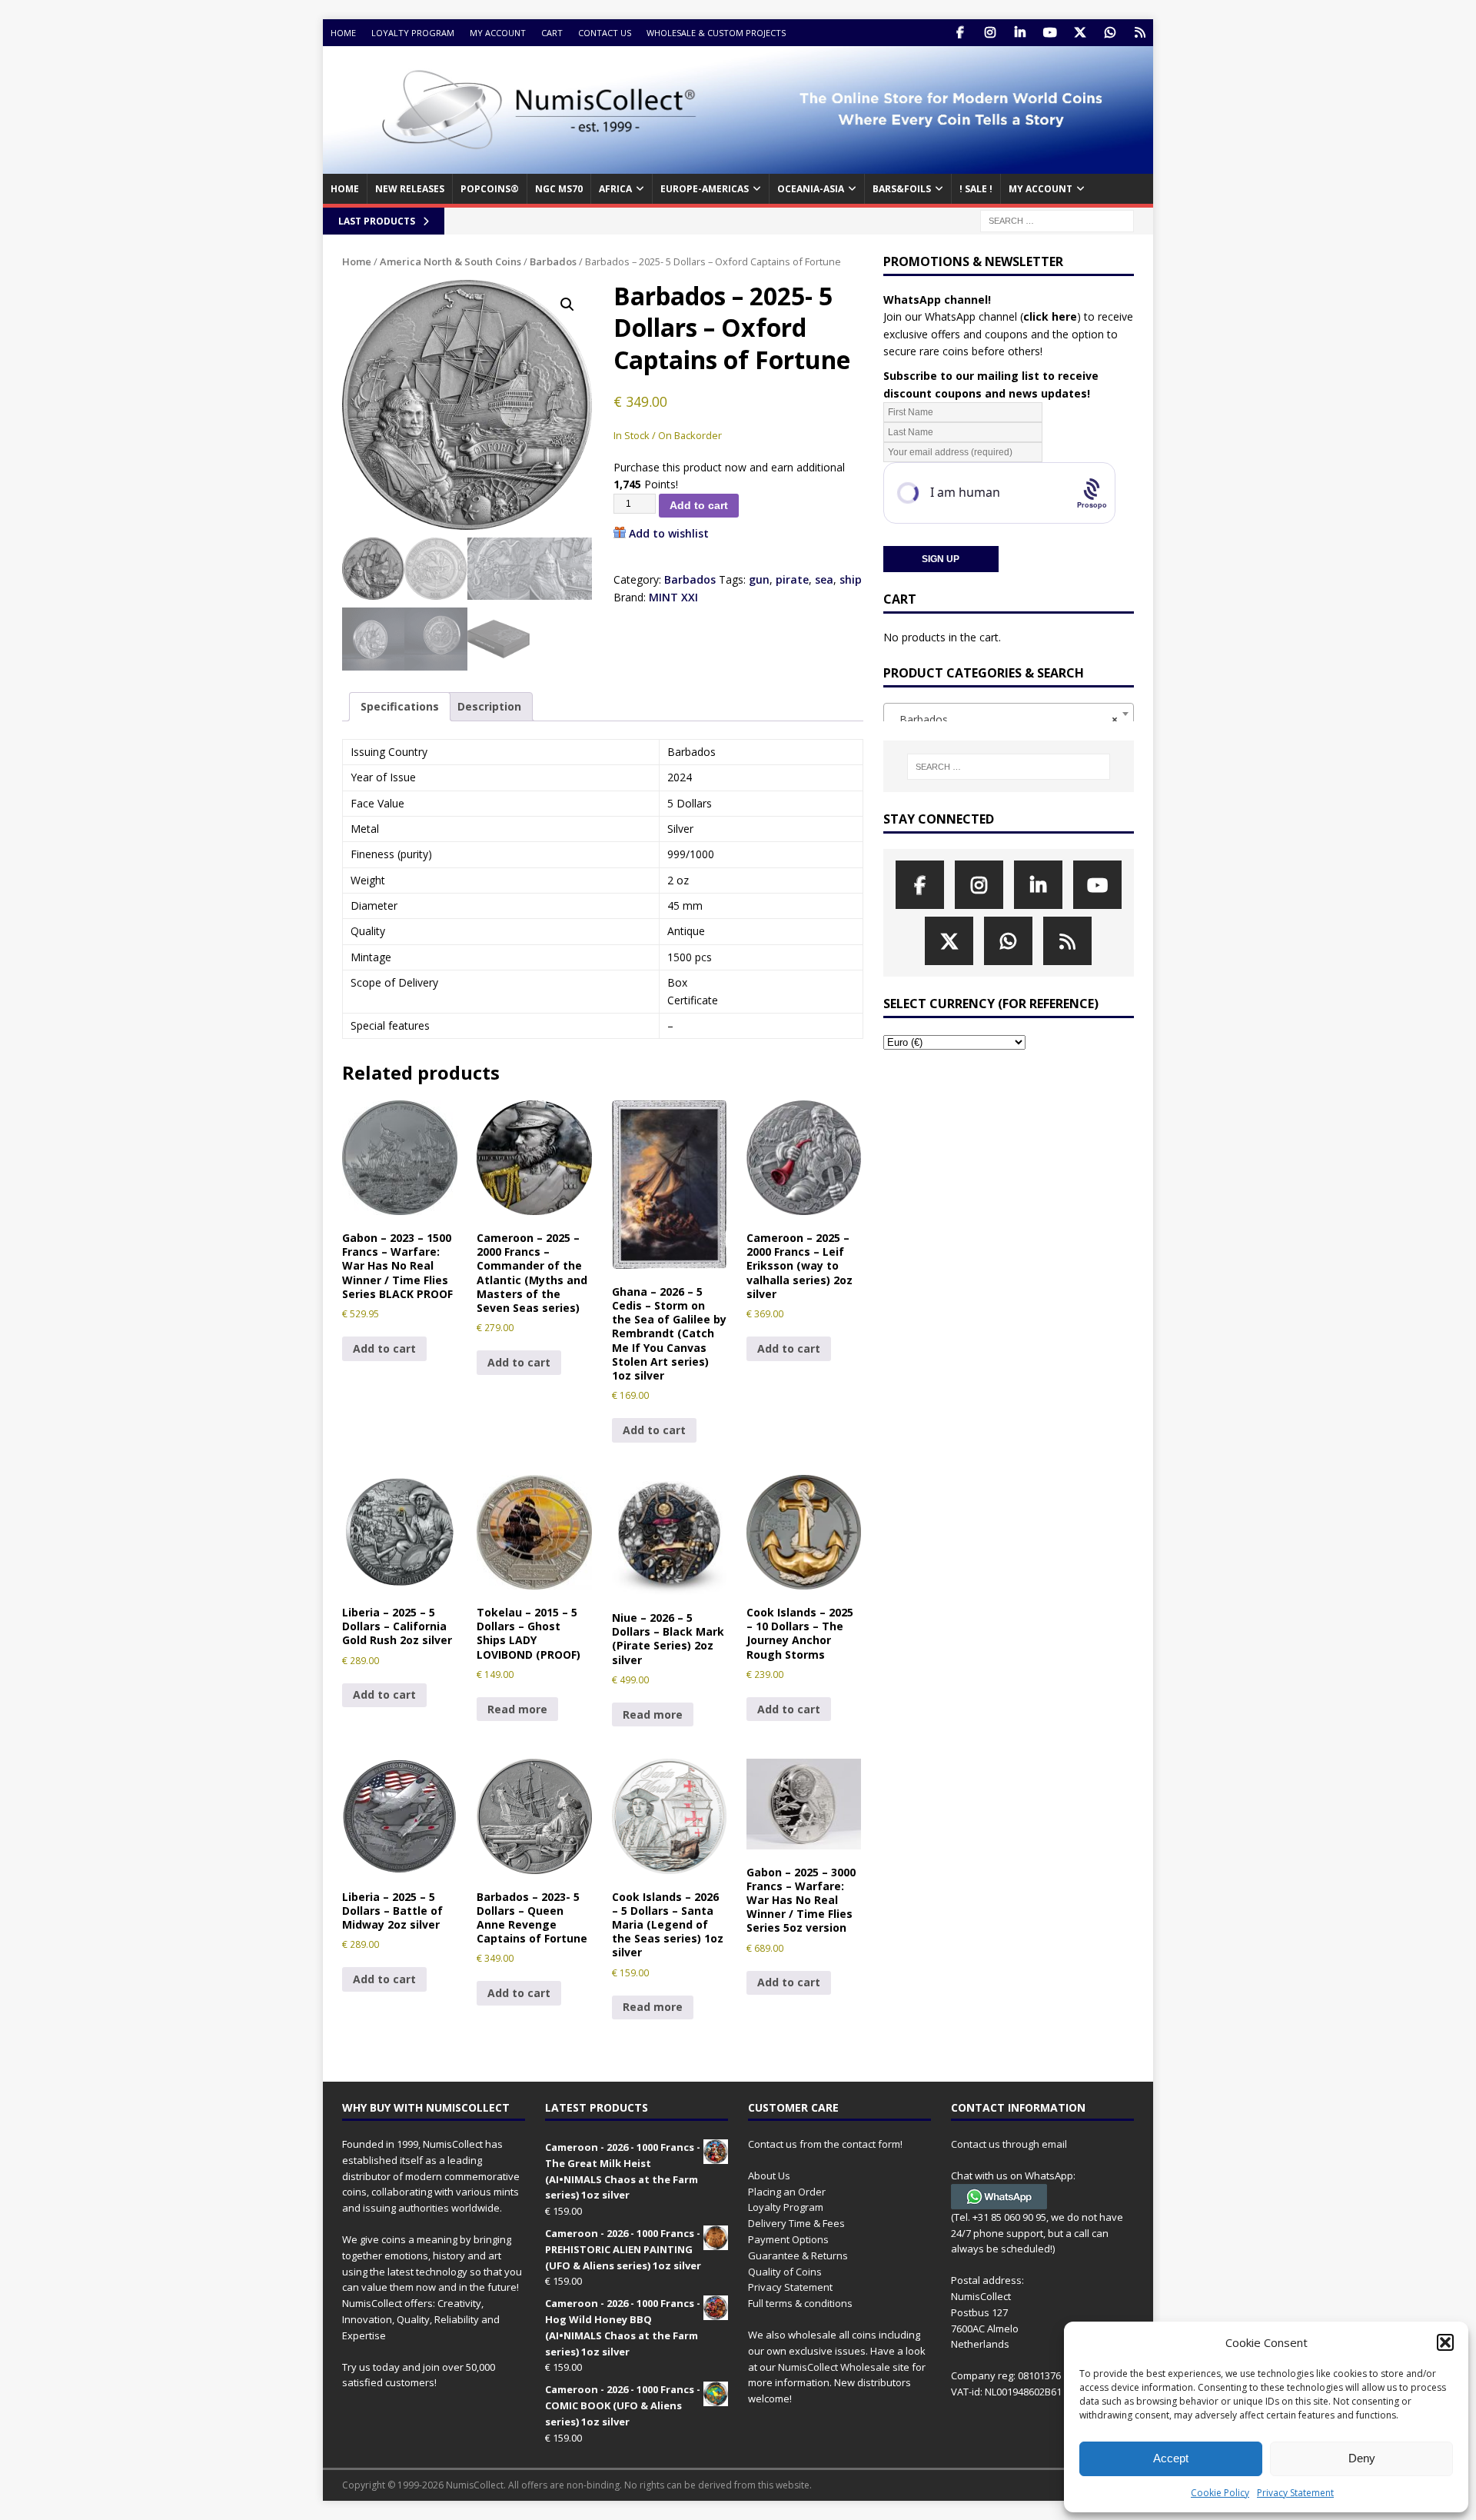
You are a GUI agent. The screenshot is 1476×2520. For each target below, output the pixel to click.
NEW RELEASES (410, 189)
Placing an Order (787, 2192)
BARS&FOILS (902, 189)
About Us (769, 2175)
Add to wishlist (669, 533)
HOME (345, 189)
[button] (1445, 2342)
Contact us (605, 33)
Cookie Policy (1220, 2493)
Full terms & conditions (800, 2303)
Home (343, 33)
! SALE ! (976, 189)
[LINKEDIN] (1020, 33)
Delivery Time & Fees (796, 2223)
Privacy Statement (1295, 2493)
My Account (498, 33)
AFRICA (615, 189)
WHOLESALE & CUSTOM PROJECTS (716, 33)
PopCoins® (490, 189)
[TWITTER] (1080, 33)
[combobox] (1009, 714)
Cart (552, 33)
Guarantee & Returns (798, 2255)
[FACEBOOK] (960, 33)
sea (824, 579)
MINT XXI (673, 597)
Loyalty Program (413, 33)
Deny (1362, 2458)
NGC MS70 (559, 189)
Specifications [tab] (400, 706)
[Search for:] (1057, 220)
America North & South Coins (450, 261)
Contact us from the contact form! (825, 2144)
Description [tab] (489, 706)
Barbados (553, 261)
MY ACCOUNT (1041, 189)
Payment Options (788, 2239)
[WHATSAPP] (1110, 33)
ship (851, 579)
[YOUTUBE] (1050, 33)
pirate (792, 579)
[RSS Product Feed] (1140, 33)
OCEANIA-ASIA (811, 189)
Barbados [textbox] (1004, 719)
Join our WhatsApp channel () (982, 316)
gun (759, 579)
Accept (1171, 2458)
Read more (517, 1709)
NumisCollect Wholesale (834, 2367)
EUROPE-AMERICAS (705, 189)
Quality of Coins (785, 2272)
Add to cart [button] (384, 1348)
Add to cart (699, 505)
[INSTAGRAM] (990, 33)
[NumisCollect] (738, 165)
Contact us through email (1009, 2144)
